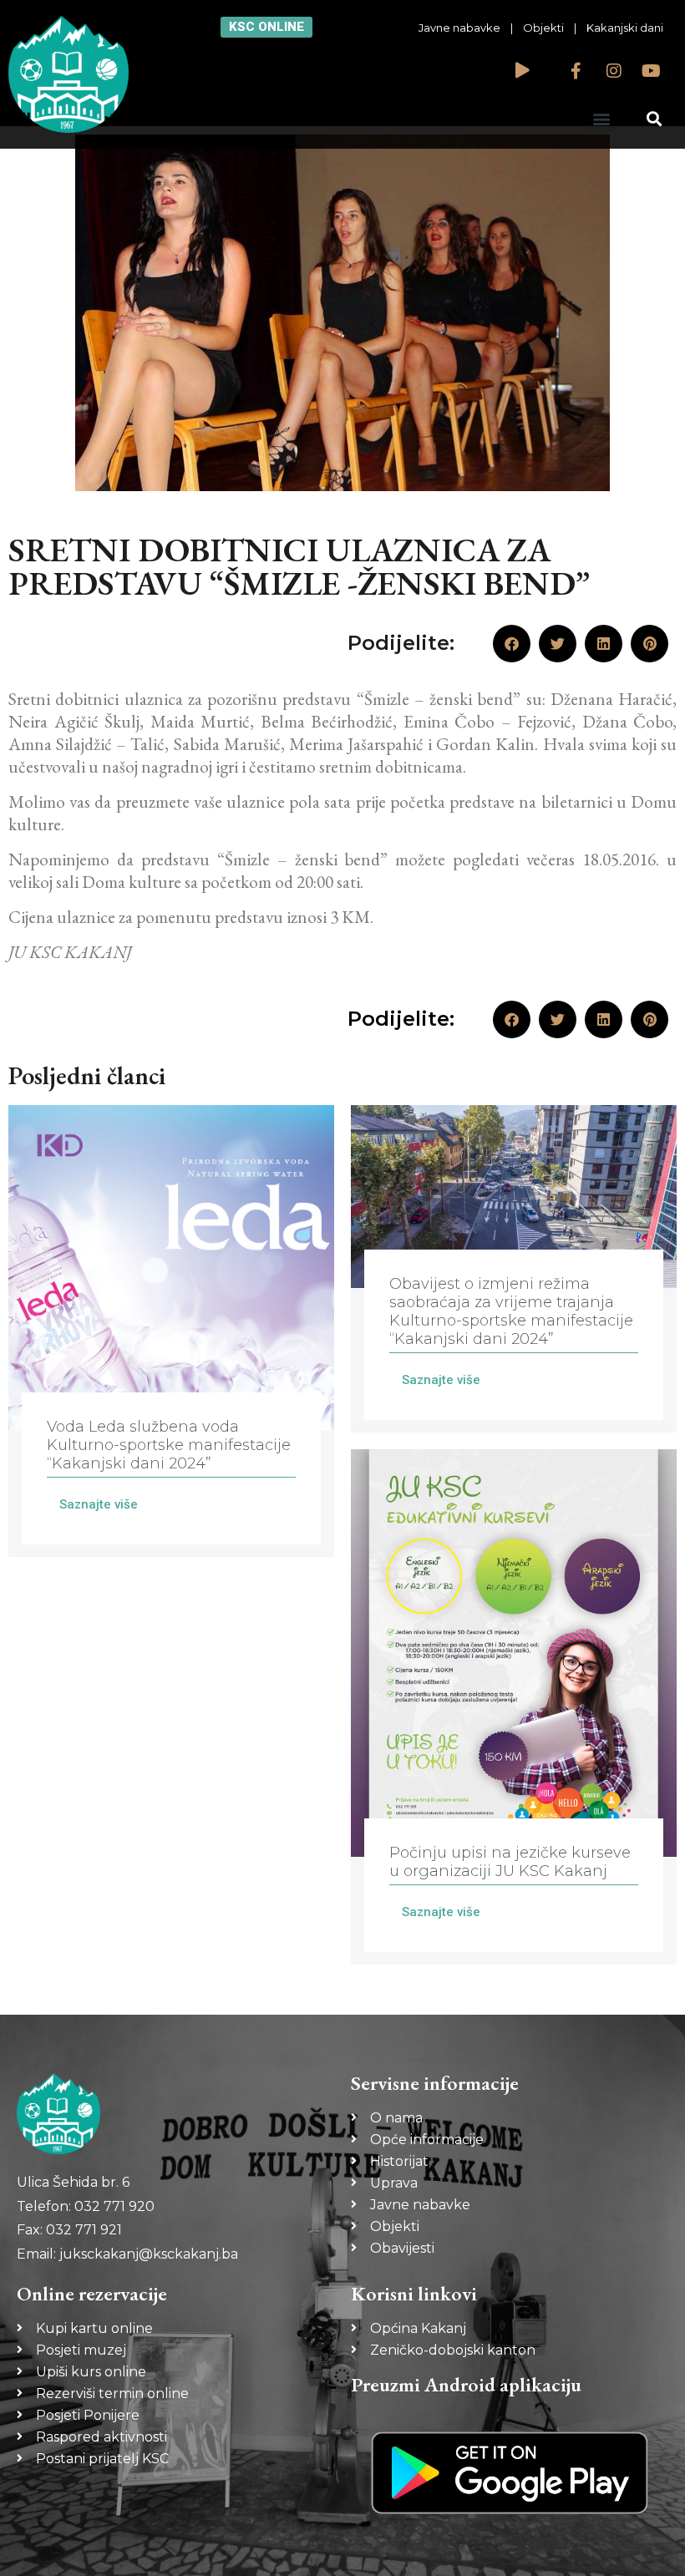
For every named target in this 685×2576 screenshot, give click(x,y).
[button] (601, 118)
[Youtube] (652, 71)
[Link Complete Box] (171, 1331)
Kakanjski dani (625, 28)
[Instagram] (614, 71)
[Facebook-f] (576, 71)
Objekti (543, 28)
